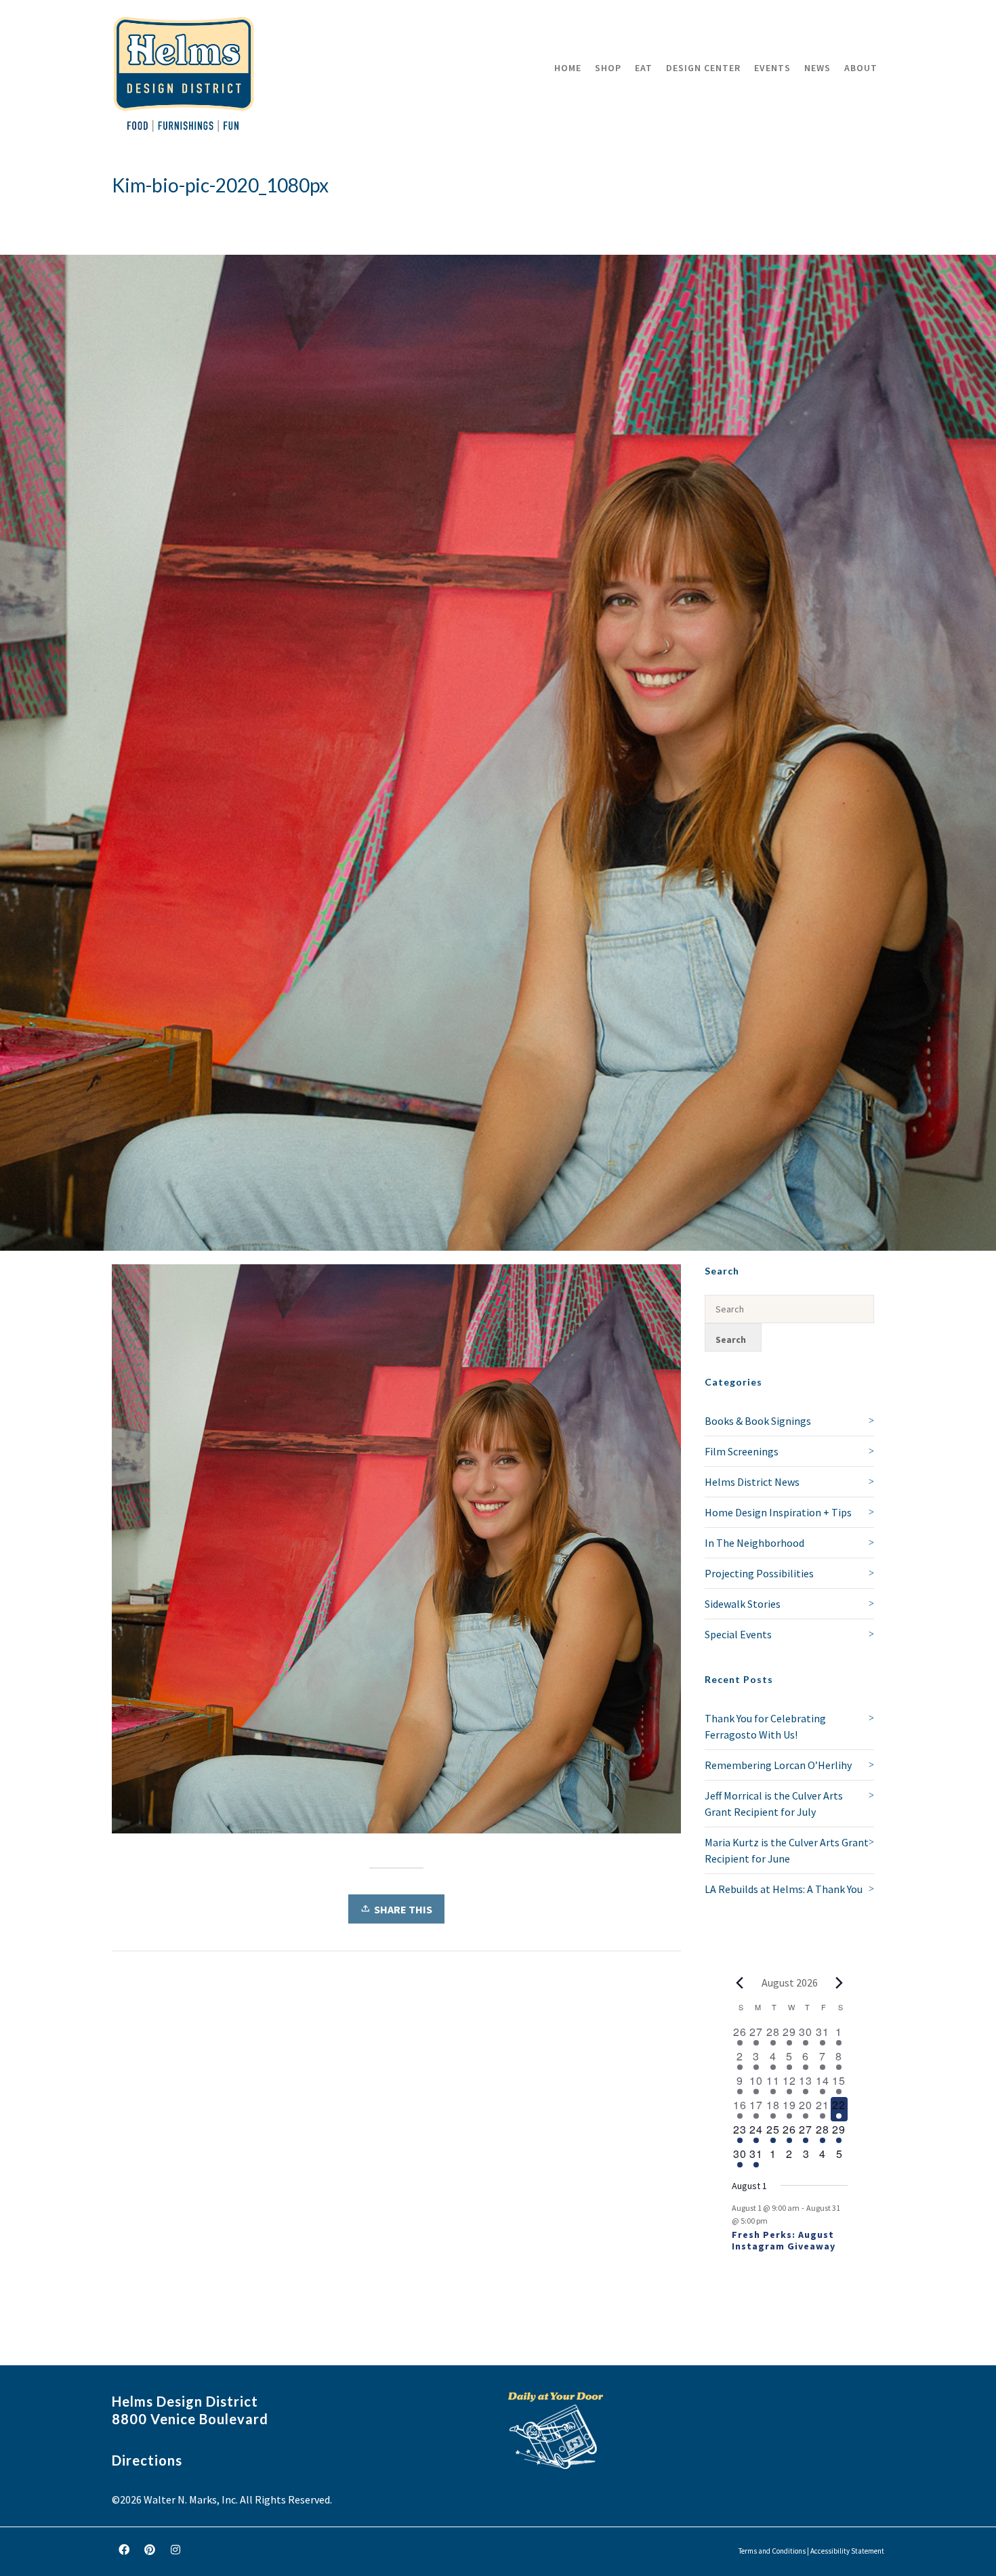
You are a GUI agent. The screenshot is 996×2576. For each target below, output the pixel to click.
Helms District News (752, 1482)
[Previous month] (740, 1982)
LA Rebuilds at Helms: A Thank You (784, 1889)
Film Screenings (742, 1451)
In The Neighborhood (754, 1543)
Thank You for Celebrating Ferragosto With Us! (765, 1726)
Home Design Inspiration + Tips (778, 1512)
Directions (147, 2460)
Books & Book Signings (758, 1421)
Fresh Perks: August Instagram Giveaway (784, 2240)
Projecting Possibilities (759, 1573)
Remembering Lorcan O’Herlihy (778, 1765)
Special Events (738, 1634)
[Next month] (839, 1982)
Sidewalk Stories (743, 1604)
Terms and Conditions (772, 2551)
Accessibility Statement (847, 2551)
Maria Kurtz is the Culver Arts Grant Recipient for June (787, 1850)
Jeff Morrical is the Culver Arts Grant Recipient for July (774, 1804)
